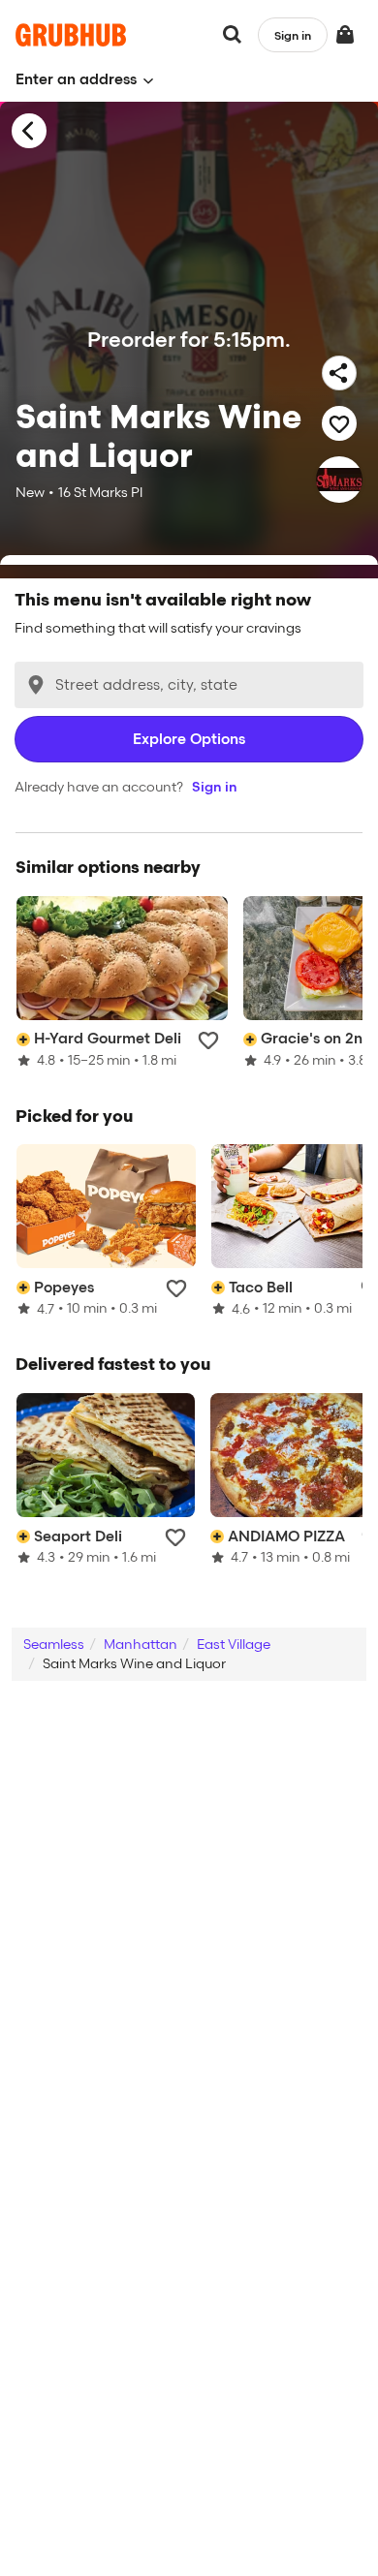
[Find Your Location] (36, 685)
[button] (85, 80)
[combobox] (189, 685)
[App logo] (71, 35)
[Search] (233, 35)
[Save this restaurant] (339, 423)
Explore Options (189, 739)
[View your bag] (345, 35)
